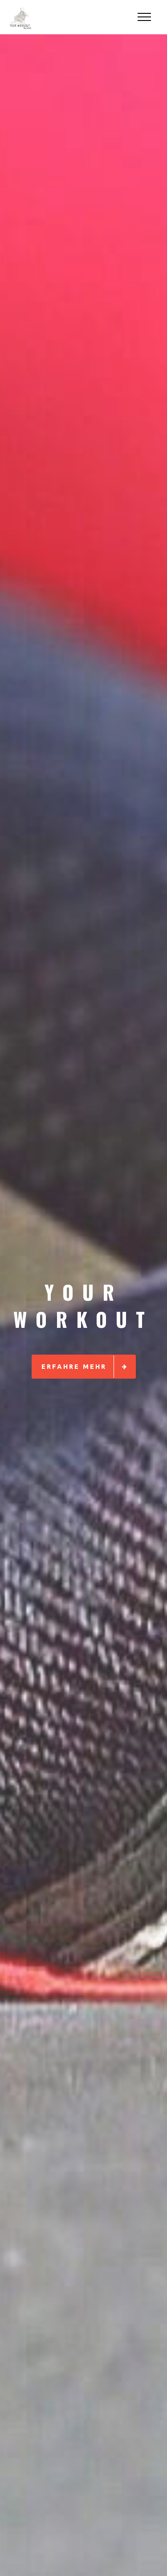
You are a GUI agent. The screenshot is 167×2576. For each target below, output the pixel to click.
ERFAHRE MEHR (74, 1366)
